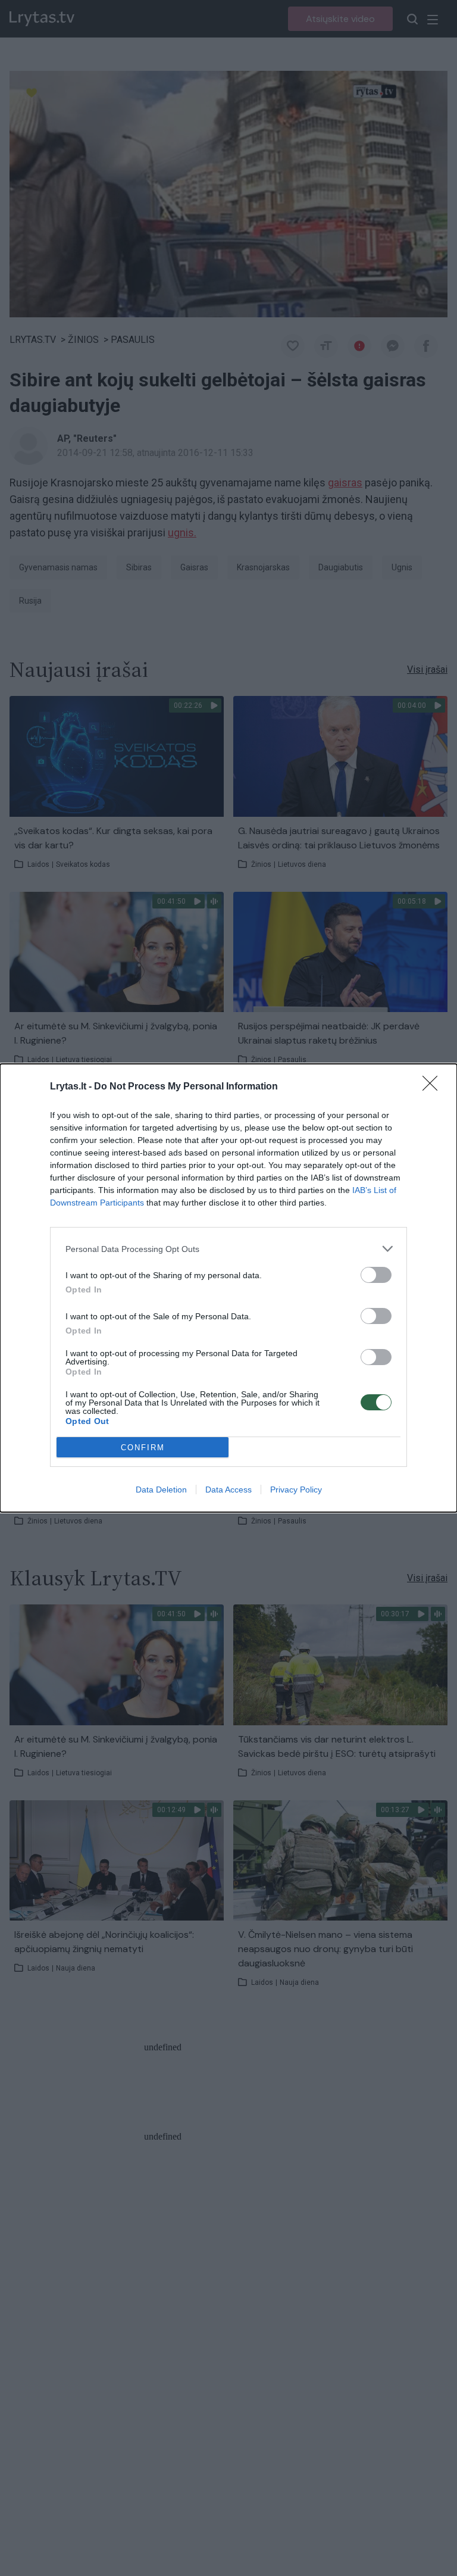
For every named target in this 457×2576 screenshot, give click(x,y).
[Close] (434, 1087)
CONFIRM (143, 1448)
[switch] (376, 1275)
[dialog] (228, 1288)
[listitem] (228, 1249)
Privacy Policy (296, 1490)
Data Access (228, 1490)
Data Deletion (161, 1490)
